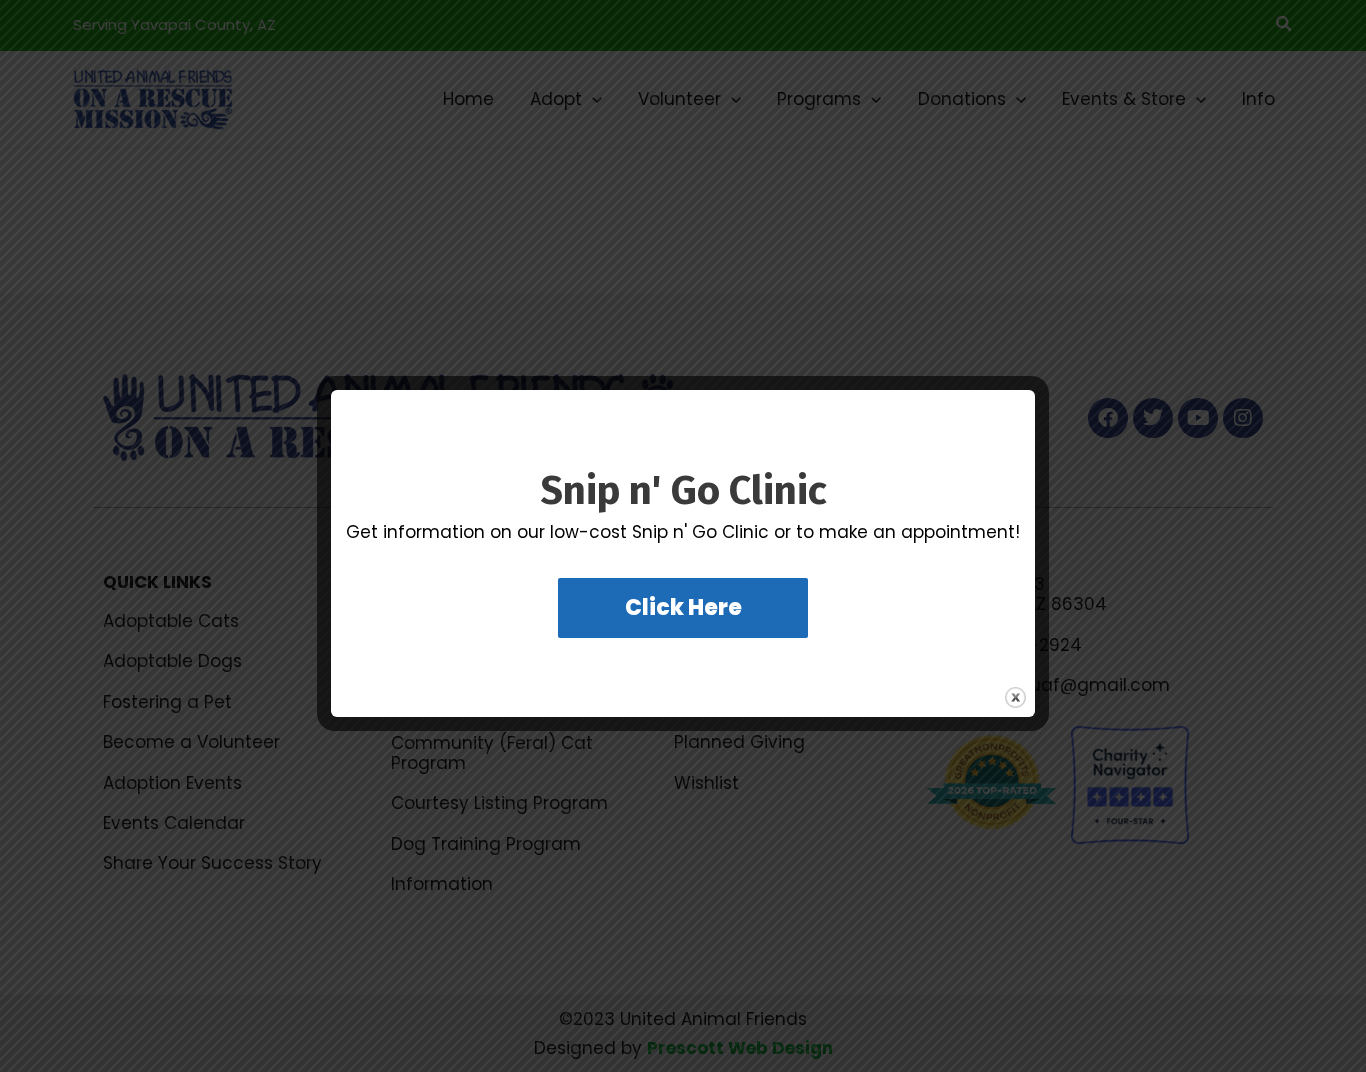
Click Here (683, 607)
